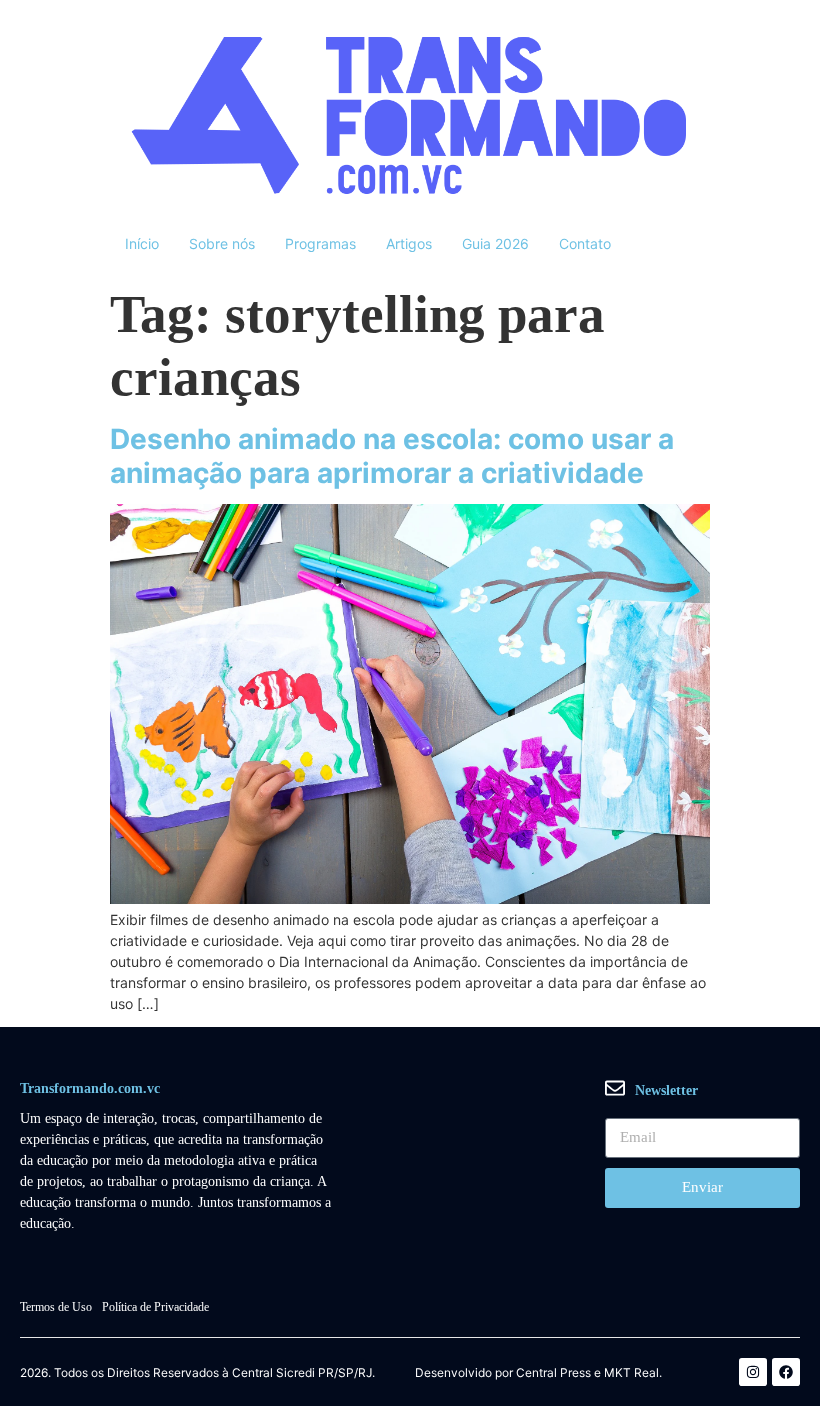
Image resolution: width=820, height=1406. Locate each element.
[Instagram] (753, 1372)
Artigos (409, 243)
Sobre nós (222, 243)
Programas (320, 243)
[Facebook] (786, 1372)
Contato (585, 243)
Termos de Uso (56, 1307)
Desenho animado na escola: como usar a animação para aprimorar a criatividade (392, 456)
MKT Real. (633, 1373)
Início (142, 243)
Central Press (553, 1373)
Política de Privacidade (155, 1307)
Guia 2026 (495, 243)
